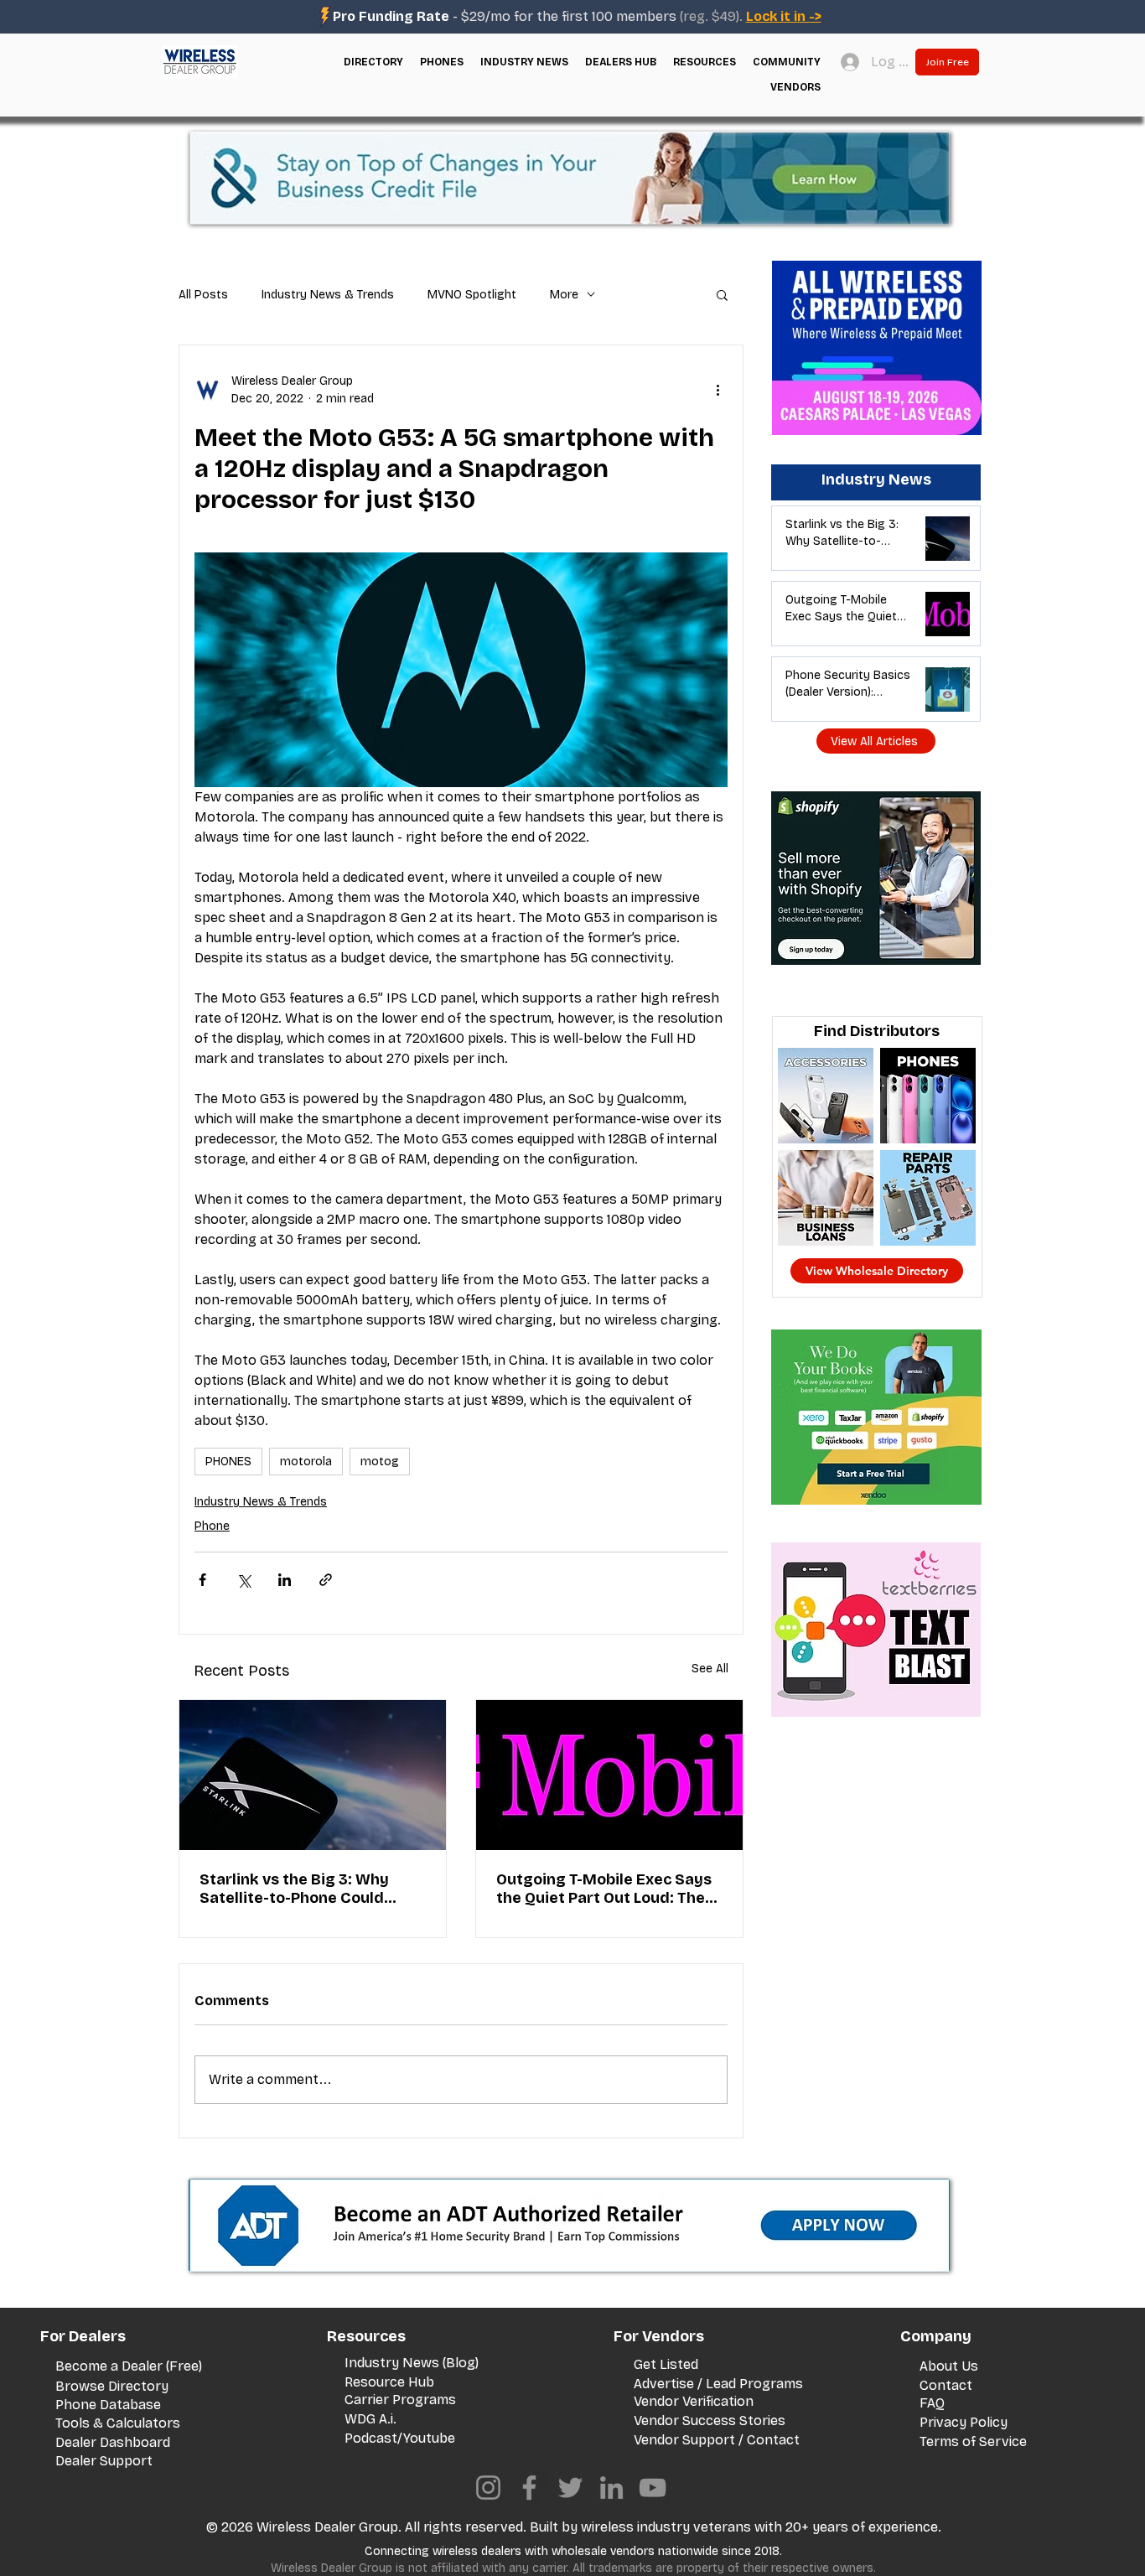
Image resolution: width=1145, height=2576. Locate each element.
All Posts (203, 295)
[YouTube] (653, 2488)
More (564, 295)
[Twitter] (570, 2488)
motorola (306, 1462)
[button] (373, 62)
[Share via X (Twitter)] (244, 1580)
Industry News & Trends (328, 295)
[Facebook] (529, 2488)
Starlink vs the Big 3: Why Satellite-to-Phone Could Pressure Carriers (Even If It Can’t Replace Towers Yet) (302, 1889)
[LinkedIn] (611, 2488)
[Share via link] (326, 1580)
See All (710, 1669)
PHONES (228, 1462)
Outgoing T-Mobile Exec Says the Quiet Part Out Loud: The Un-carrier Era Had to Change (606, 1889)
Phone (212, 1526)
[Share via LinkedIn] (285, 1580)
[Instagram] (488, 2488)
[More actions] (718, 390)
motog (380, 1462)
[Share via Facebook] (202, 1580)
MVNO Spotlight (472, 295)
